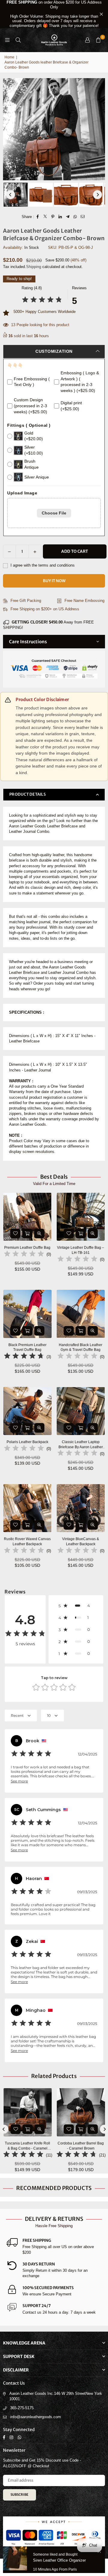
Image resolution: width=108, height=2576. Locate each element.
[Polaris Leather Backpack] (27, 1411)
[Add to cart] (27, 1233)
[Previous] (10, 195)
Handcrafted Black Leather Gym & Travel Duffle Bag (81, 1347)
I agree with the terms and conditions (42, 565)
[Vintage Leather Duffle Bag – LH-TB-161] (81, 1217)
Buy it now (54, 581)
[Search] (18, 40)
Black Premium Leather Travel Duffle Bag (27, 1347)
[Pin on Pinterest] (53, 217)
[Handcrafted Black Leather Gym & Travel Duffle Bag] (81, 1314)
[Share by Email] (83, 217)
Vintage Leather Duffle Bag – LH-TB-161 (81, 1250)
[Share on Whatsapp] (75, 217)
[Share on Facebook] (38, 217)
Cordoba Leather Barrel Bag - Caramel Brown (28, 2146)
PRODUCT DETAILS (28, 794)
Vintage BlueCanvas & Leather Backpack (81, 1541)
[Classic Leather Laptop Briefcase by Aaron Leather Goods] (81, 1411)
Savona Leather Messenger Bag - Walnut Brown (81, 2146)
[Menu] (7, 40)
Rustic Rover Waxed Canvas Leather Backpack (27, 1541)
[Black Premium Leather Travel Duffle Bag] (27, 1314)
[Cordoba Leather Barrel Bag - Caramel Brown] (28, 2112)
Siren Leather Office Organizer (59, 2560)
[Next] (97, 195)
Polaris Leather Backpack (27, 1442)
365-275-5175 (22, 2408)
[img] (42, 301)
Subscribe (19, 2495)
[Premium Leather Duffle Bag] (27, 1217)
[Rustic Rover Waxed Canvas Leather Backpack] (27, 1508)
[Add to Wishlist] (15, 1233)
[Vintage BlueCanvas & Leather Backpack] (81, 1508)
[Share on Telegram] (68, 217)
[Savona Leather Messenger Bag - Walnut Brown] (81, 2112)
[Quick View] (39, 1233)
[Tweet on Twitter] (45, 217)
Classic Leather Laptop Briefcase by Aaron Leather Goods (81, 1445)
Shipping (34, 267)
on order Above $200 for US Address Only (54, 14)
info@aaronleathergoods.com (36, 2417)
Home (9, 57)
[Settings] (87, 40)
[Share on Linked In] (60, 217)
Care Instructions (28, 642)
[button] (98, 40)
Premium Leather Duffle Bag (27, 1248)
